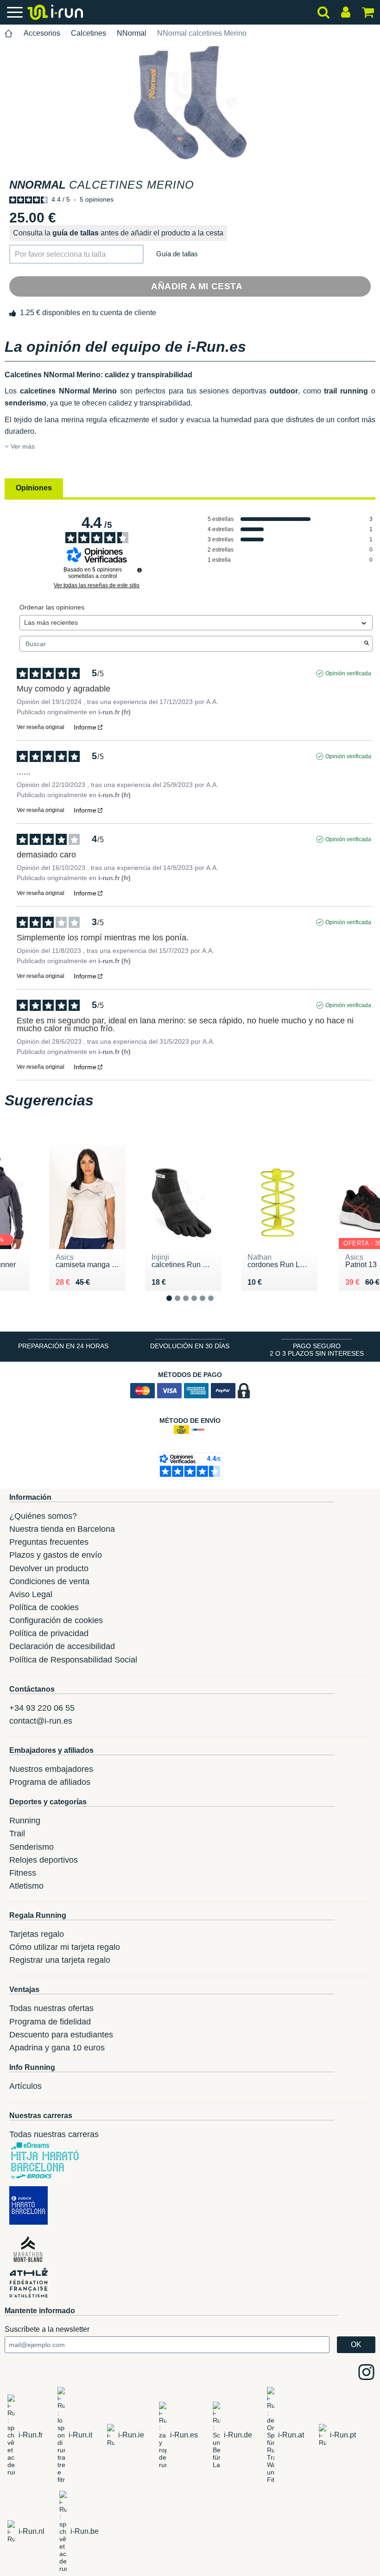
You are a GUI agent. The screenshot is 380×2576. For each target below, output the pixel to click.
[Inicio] (9, 34)
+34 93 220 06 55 (42, 1708)
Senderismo (32, 1847)
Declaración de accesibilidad (62, 1646)
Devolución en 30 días (190, 1346)
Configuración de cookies (56, 1620)
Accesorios (42, 33)
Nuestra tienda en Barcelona (62, 1529)
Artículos (25, 2086)
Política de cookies (44, 1607)
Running (25, 1821)
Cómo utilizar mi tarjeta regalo (65, 1947)
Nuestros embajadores (51, 1769)
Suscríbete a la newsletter (47, 2329)
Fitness (23, 1873)
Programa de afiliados (50, 1782)
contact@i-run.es (41, 1721)
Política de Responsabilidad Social (73, 1660)
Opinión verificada (348, 673)
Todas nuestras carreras (54, 2134)
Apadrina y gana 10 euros (57, 2048)
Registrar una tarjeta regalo (60, 1960)
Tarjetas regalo (37, 1934)
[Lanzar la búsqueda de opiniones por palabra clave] (367, 644)
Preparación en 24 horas (63, 1346)
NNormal (132, 33)
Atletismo (26, 1886)
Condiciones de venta (49, 1581)
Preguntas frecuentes (49, 1542)
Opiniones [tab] (34, 488)
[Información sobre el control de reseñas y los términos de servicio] (139, 570)
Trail (17, 1834)
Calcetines (89, 33)
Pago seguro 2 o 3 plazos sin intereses (317, 1350)
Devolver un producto (49, 1568)
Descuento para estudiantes (61, 2035)
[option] (190, 103)
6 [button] (218, 1306)
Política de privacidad (49, 1633)
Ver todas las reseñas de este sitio (97, 585)
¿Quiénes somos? (43, 1516)
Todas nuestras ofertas (51, 2008)
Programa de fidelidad (50, 2022)
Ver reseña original (41, 727)
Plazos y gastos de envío (56, 1555)
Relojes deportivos (44, 1860)
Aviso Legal (31, 1594)
